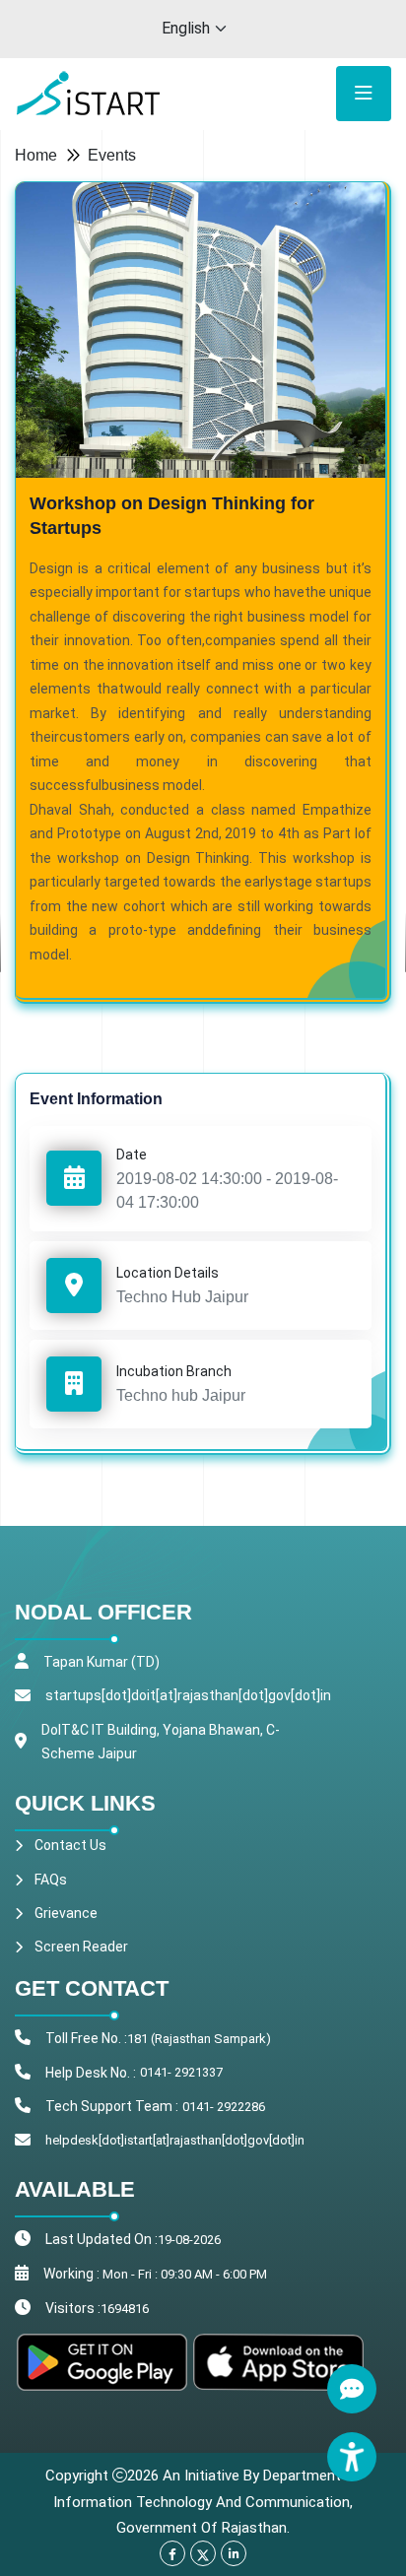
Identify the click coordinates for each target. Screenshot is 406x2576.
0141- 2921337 (181, 2072)
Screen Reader (81, 1947)
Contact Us (70, 1845)
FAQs (51, 1880)
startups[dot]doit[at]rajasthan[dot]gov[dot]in (188, 1695)
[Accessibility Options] (352, 2457)
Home (36, 155)
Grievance (66, 1913)
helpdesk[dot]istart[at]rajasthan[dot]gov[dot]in (175, 2140)
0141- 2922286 (224, 2107)
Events (112, 155)
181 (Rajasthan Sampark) (199, 2039)
